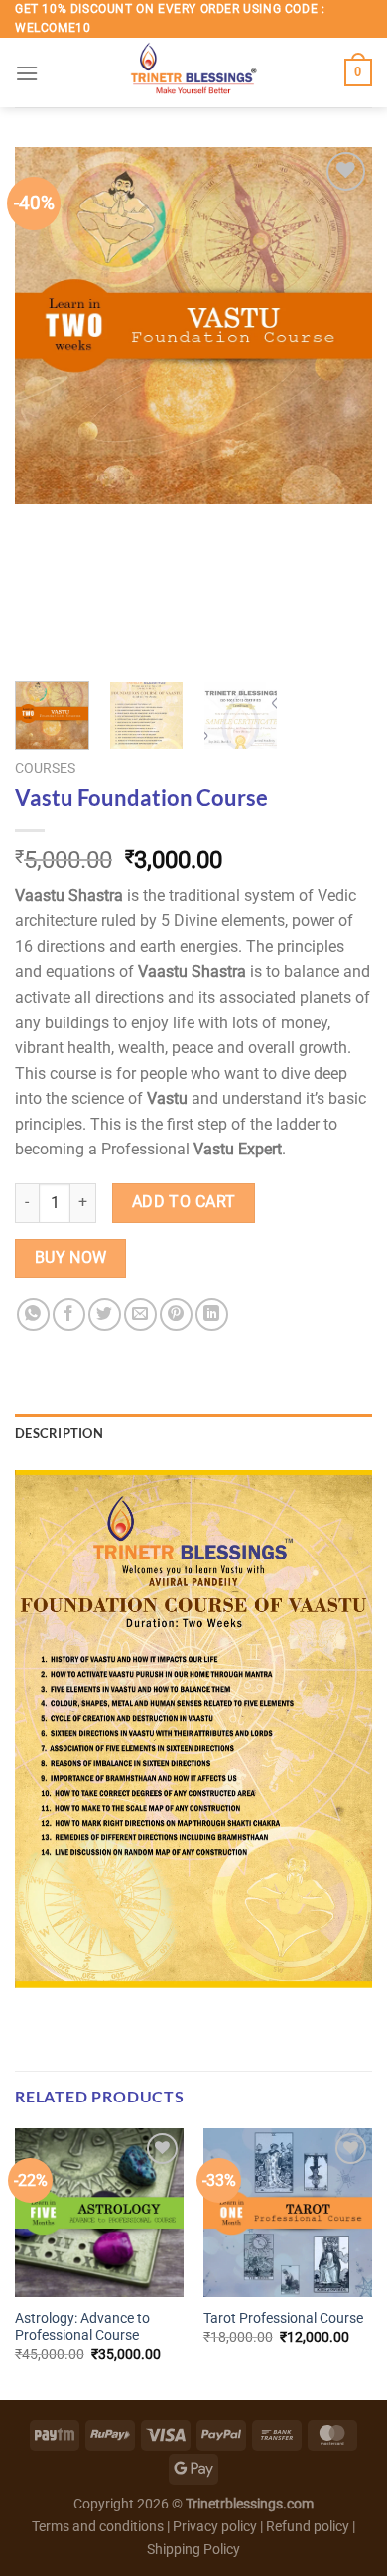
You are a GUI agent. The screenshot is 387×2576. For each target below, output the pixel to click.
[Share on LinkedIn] (212, 1315)
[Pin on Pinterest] (176, 1315)
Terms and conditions (98, 2527)
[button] (27, 73)
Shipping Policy (193, 2550)
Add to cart (184, 1202)
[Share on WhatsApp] (33, 1315)
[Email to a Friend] (140, 1315)
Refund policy (309, 2527)
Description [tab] (59, 1433)
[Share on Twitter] (105, 1315)
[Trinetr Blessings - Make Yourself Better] (193, 72)
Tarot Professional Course (283, 2318)
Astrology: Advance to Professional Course (82, 2327)
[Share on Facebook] (69, 1315)
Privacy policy (215, 2527)
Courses (45, 768)
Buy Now (71, 1258)
